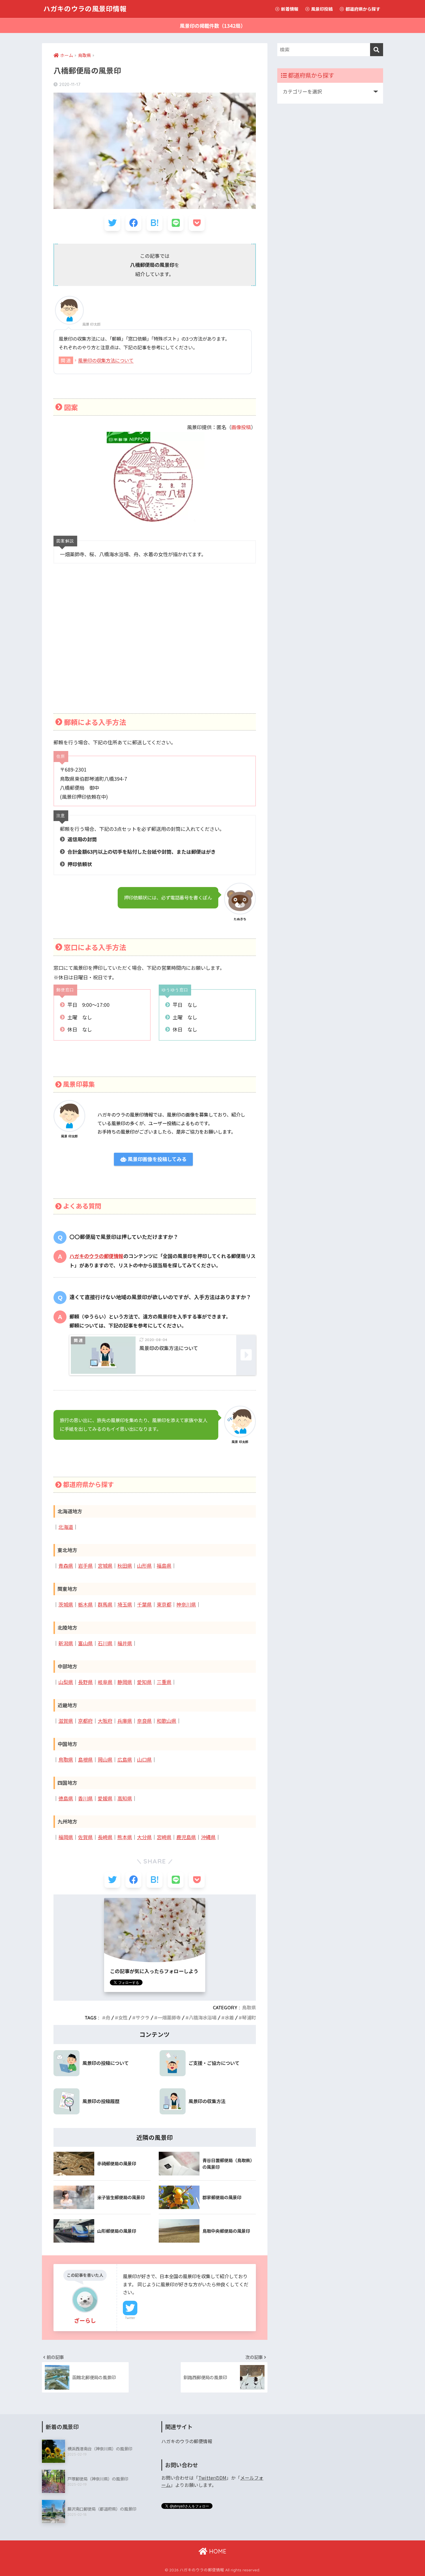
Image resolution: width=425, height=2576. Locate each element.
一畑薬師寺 (169, 2018)
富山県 (85, 1643)
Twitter (130, 2318)
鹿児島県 (186, 1837)
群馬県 (105, 1605)
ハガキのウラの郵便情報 (96, 1256)
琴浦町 (249, 2018)
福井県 (125, 1643)
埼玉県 (125, 1605)
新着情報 (289, 9)
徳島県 (66, 1799)
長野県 (85, 1682)
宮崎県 (164, 1837)
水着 (229, 2018)
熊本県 (125, 1837)
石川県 (105, 1643)
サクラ (143, 2018)
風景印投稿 (321, 9)
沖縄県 (208, 1837)
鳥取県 (66, 1760)
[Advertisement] (155, 646)
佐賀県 (85, 1837)
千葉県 (144, 1605)
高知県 (125, 1799)
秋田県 (125, 1566)
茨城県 (66, 1605)
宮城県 (105, 1566)
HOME (217, 2551)
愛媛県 (105, 1799)
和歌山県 (167, 1721)
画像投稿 (241, 427)
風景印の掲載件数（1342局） (213, 26)
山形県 (144, 1566)
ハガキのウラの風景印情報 (85, 9)
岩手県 (85, 1566)
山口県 (144, 1760)
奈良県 (144, 1721)
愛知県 (144, 1682)
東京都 (164, 1605)
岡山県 (105, 1760)
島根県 (85, 1760)
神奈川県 (186, 1605)
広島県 (125, 1760)
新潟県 (66, 1643)
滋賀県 (66, 1721)
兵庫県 (125, 1721)
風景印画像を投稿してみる (156, 1159)
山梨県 (66, 1682)
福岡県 (66, 1837)
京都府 (85, 1721)
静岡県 (125, 1682)
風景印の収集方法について (106, 360)
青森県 (66, 1566)
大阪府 (105, 1721)
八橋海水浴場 (203, 2018)
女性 (123, 2018)
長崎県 (105, 1837)
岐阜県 (105, 1682)
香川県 (85, 1799)
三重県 (164, 1682)
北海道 (66, 1527)
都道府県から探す (362, 9)
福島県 (164, 1566)
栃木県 (85, 1605)
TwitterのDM (212, 2478)
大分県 (144, 1837)
